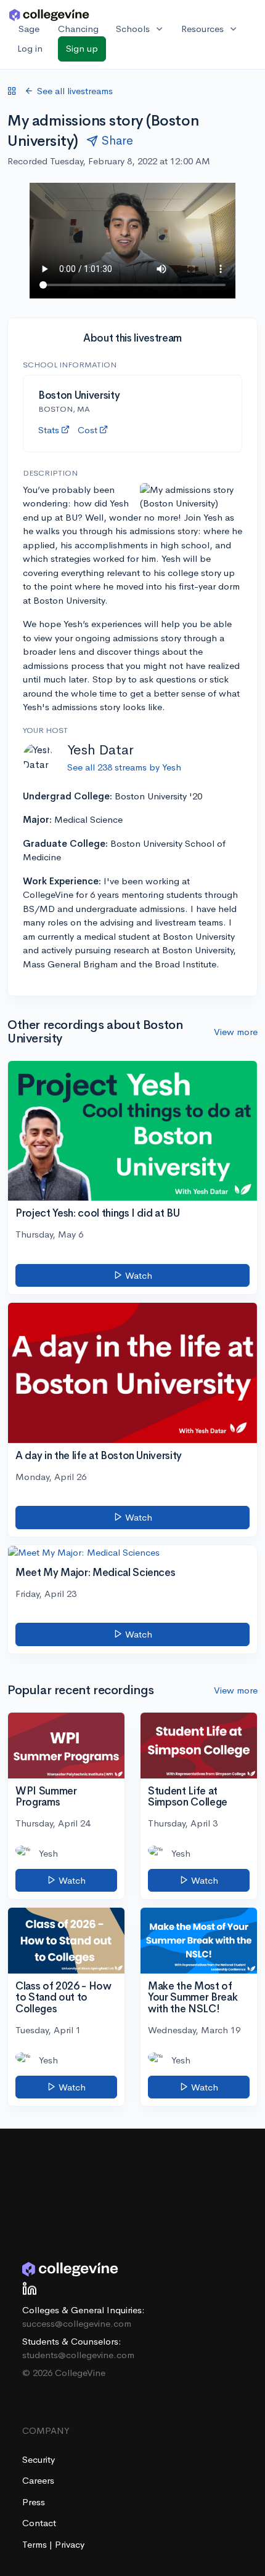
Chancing (78, 29)
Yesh (48, 1853)
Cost (88, 430)
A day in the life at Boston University (99, 1456)
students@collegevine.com (78, 2355)
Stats (49, 430)
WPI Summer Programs (46, 1797)
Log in (30, 48)
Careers (38, 2480)
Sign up (82, 48)
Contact (39, 2523)
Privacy (70, 2544)
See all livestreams (75, 91)
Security (39, 2459)
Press (34, 2502)
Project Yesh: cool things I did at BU (97, 1213)
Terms (36, 2544)
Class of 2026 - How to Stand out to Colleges (63, 1998)
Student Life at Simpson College (188, 1797)
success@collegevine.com (77, 2323)
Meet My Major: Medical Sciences (95, 1573)
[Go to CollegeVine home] (49, 14)
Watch (137, 1275)
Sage (29, 29)
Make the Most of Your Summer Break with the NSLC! (193, 1998)
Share (117, 141)
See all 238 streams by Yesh (124, 767)
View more (236, 1032)
